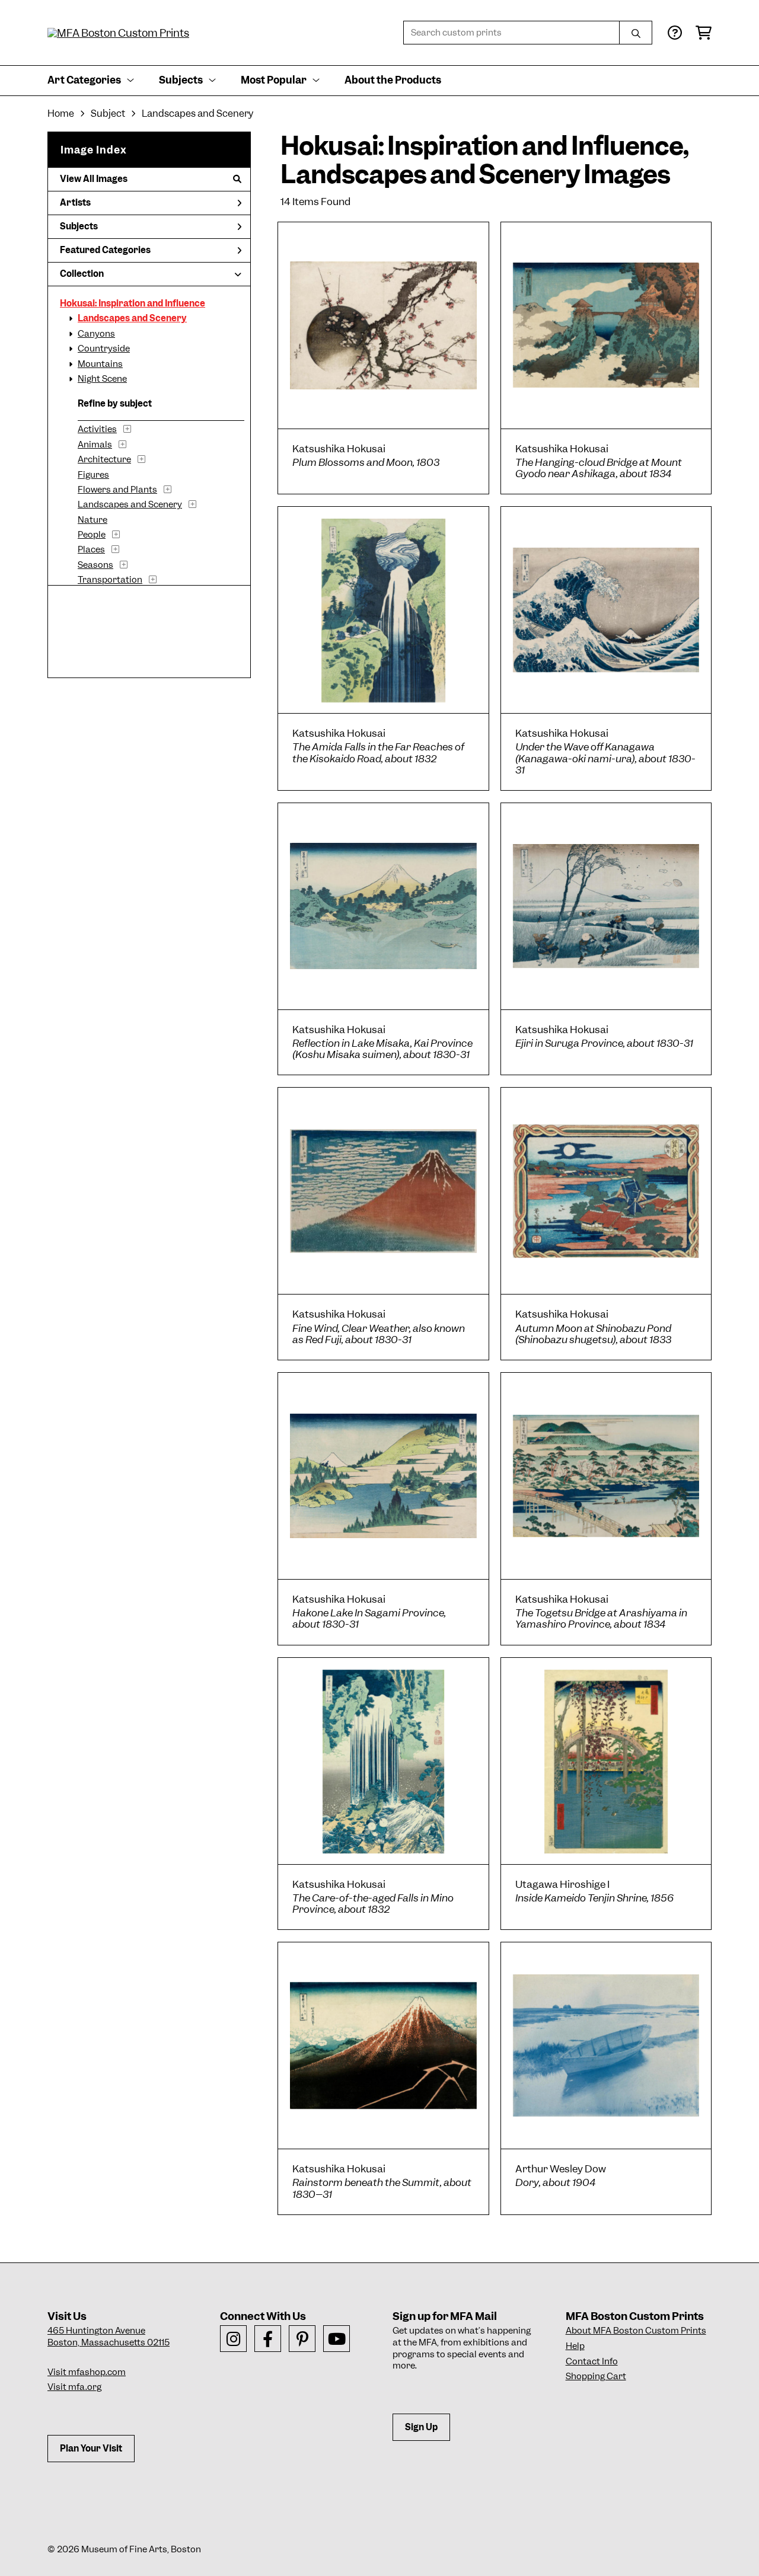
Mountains (100, 364)
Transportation (110, 580)
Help (575, 2346)
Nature (93, 520)
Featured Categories (105, 250)
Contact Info (592, 2361)
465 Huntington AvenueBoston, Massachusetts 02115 (109, 2337)
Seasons (95, 565)
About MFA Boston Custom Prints (636, 2331)
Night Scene (102, 379)
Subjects (79, 226)
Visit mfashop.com (87, 2372)
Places (91, 549)
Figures (93, 475)
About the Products (393, 80)
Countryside (104, 349)
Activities (97, 429)
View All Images (94, 179)
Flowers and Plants (117, 490)
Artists (75, 203)
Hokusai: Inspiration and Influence (133, 303)
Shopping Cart (596, 2376)
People (92, 535)
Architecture (104, 459)
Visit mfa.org (74, 2387)
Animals (95, 445)
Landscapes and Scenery (132, 318)
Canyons (96, 334)
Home (61, 114)
